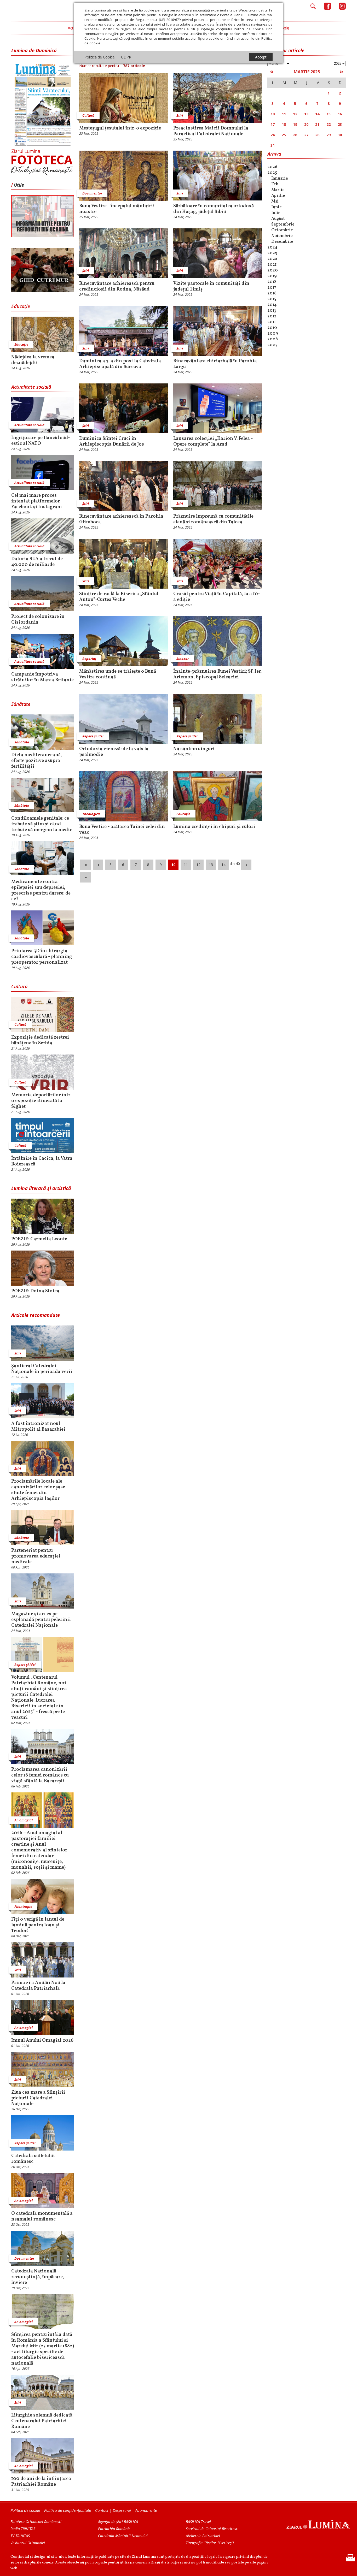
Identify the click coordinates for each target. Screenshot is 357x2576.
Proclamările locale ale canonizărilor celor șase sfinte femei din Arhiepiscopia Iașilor (38, 1490)
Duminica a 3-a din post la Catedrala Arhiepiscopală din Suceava (120, 364)
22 (329, 124)
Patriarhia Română (114, 2529)
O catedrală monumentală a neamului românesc (42, 2217)
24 (273, 135)
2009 (273, 334)
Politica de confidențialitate (68, 2510)
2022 (272, 259)
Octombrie (282, 230)
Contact (102, 2510)
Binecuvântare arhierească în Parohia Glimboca (121, 519)
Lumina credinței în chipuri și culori (214, 827)
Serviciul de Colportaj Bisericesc (212, 2529)
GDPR (126, 57)
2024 (272, 247)
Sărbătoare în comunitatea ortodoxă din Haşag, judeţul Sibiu (214, 209)
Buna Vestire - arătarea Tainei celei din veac (122, 830)
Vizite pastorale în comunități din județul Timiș (211, 287)
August (278, 219)
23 (340, 124)
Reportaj (89, 659)
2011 (272, 322)
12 (198, 865)
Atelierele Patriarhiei (203, 2536)
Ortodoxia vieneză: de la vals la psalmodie (114, 752)
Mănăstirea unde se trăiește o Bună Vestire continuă (118, 674)
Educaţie (21, 306)
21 (317, 124)
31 (273, 145)
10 (173, 865)
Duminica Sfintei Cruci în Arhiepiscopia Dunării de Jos (112, 442)
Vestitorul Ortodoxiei (28, 2543)
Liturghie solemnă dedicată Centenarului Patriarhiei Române (42, 2421)
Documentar (24, 2258)
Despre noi (122, 2510)
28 (317, 135)
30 (340, 135)
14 (223, 865)
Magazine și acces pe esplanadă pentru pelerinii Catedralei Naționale (41, 1620)
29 (329, 135)
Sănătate (21, 704)
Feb (275, 184)
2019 (272, 276)
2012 (272, 316)
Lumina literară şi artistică (41, 1188)
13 (211, 865)
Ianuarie (280, 179)
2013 (272, 311)
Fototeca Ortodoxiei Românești (36, 2522)
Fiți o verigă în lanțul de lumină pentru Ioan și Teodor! (38, 1925)
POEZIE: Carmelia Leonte (39, 1239)
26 (295, 135)
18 (284, 124)
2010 (272, 328)
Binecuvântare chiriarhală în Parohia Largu (215, 364)
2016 (272, 293)
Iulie (276, 213)
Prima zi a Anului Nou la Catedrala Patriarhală (38, 1986)
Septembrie (283, 224)
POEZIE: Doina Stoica (35, 1291)
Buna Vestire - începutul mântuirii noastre (117, 209)
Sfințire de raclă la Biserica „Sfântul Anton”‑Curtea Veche (119, 597)
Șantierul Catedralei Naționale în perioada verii (42, 1369)
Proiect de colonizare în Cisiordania (38, 620)
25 (284, 135)
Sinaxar (183, 659)
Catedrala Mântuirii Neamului (123, 2536)
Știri (18, 1353)
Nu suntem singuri (194, 749)
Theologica (91, 814)
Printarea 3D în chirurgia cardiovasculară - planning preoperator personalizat (42, 957)
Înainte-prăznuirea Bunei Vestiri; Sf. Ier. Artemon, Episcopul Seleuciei (217, 674)
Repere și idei (25, 1665)
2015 (272, 299)
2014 (272, 305)
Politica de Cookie (100, 57)
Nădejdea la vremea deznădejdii (33, 360)
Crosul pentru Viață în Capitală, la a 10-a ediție (217, 597)
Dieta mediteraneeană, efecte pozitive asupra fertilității (37, 761)
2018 (272, 282)
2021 (272, 265)
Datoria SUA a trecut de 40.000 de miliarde (37, 562)
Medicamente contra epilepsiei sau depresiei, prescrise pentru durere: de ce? (41, 891)
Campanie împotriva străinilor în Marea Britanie (42, 677)
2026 (272, 167)
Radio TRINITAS (23, 2529)
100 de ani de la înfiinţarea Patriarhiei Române (41, 2482)
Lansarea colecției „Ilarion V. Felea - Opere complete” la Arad (213, 442)
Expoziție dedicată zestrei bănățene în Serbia (40, 1040)
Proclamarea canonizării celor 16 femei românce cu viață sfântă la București (40, 1775)
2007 (272, 345)
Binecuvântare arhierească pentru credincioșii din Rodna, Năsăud (117, 287)
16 (340, 114)
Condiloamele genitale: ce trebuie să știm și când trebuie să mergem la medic (42, 824)
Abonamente (146, 2510)
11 (186, 865)
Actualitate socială (31, 387)
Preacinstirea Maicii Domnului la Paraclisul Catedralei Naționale (211, 131)
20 (306, 124)
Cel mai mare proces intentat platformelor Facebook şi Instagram (36, 501)
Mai (275, 202)
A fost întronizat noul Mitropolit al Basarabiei (38, 1427)
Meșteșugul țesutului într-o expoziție (120, 128)
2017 (272, 288)
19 (295, 124)
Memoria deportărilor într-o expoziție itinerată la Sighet (42, 1101)
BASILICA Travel (198, 2522)
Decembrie (282, 242)
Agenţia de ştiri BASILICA (118, 2522)
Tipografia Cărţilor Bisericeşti (210, 2543)
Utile (19, 185)
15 (329, 114)
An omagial (24, 1820)
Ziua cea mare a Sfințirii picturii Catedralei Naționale (38, 2098)
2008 (273, 339)
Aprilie (278, 196)
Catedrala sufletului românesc (33, 2159)
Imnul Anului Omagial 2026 (42, 2041)
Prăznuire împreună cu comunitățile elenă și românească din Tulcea (213, 519)
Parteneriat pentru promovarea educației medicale (36, 1556)
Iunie (277, 207)
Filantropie (23, 1906)
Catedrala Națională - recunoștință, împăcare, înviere (38, 2277)
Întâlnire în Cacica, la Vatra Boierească (42, 1162)
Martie (278, 190)
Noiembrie (282, 236)
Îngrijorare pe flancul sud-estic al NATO (41, 441)
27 (306, 135)
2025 (272, 173)
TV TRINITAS (20, 2536)
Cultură (19, 986)
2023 (272, 253)
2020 (273, 270)
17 (273, 124)
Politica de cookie (25, 2510)
